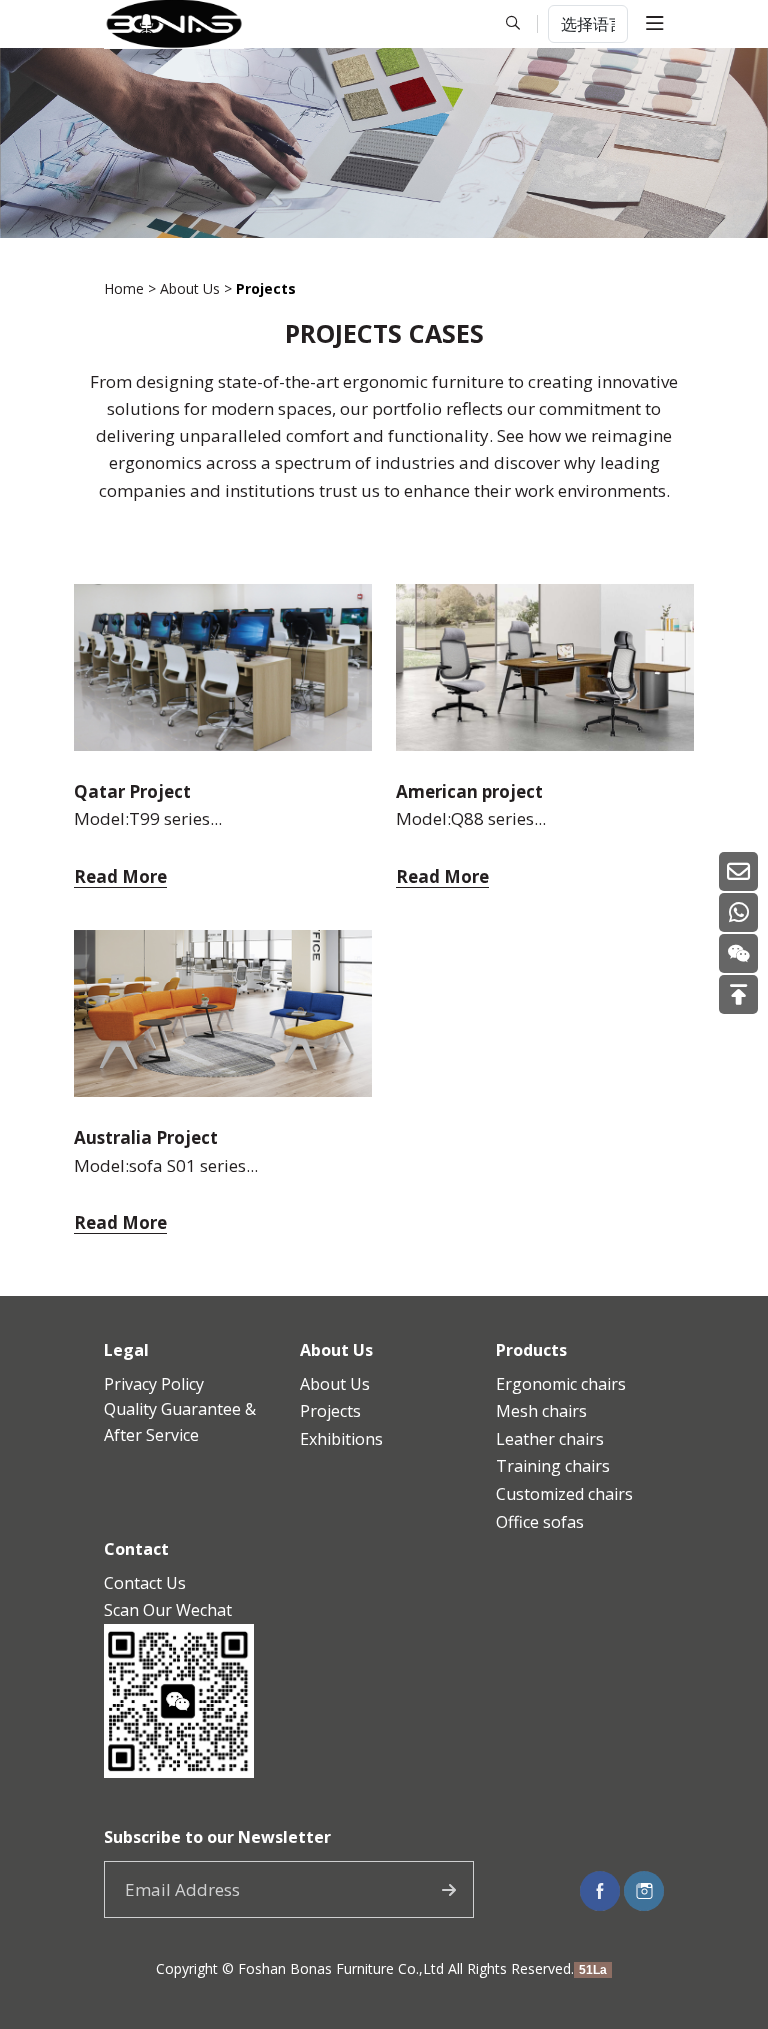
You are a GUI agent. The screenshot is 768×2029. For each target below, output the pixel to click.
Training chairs (553, 1466)
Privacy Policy (154, 1384)
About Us (190, 288)
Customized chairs (564, 1494)
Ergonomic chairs (561, 1384)
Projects (330, 1411)
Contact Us (145, 1583)
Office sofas (540, 1522)
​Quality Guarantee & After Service (180, 1422)
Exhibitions (341, 1439)
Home (124, 288)
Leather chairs (550, 1439)
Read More (120, 877)
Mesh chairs (541, 1411)
